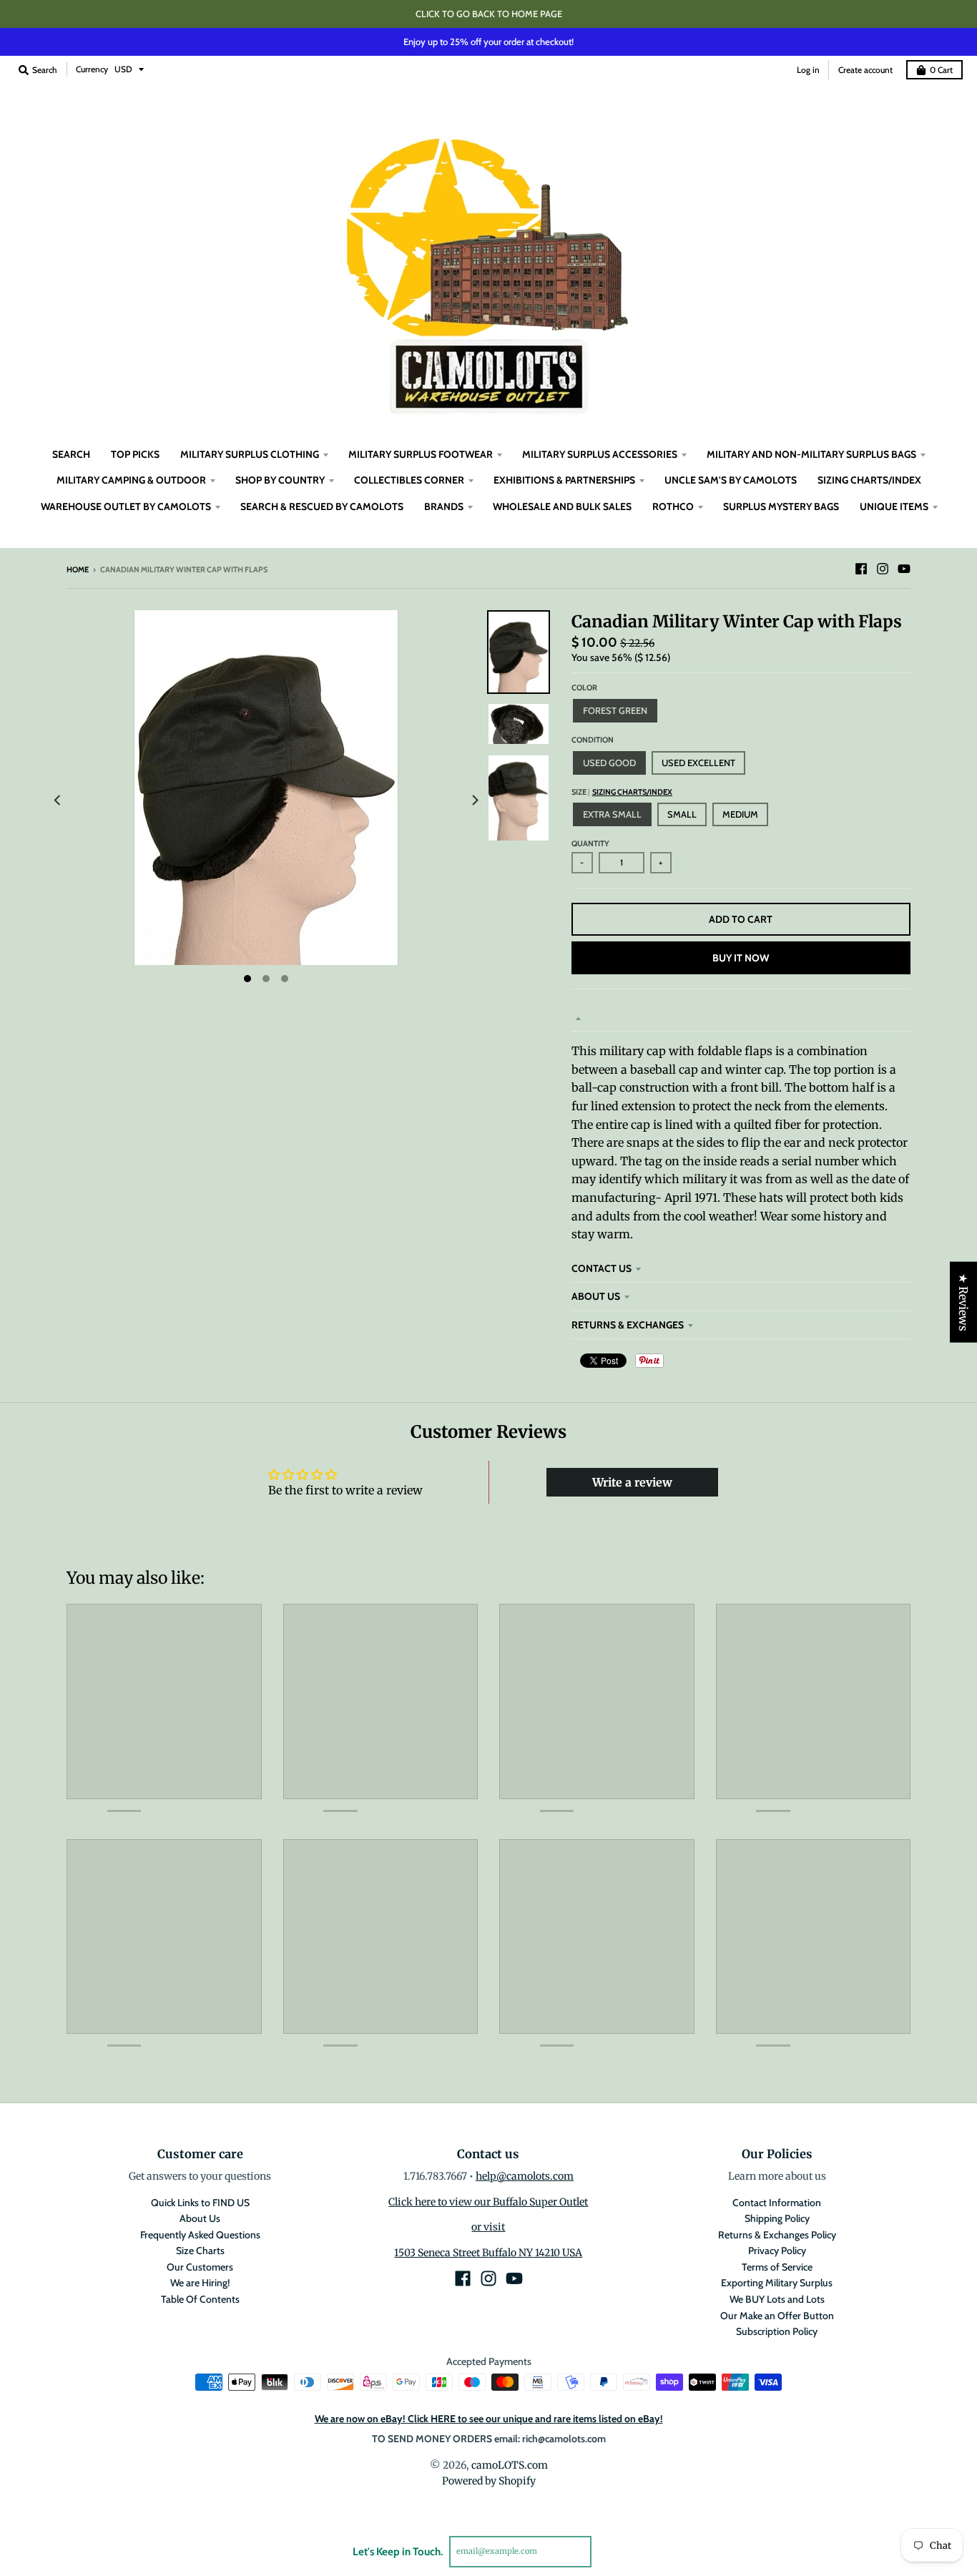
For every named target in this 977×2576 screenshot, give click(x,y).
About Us (596, 1296)
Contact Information (777, 2203)
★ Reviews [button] (963, 1302)
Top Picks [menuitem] (135, 454)
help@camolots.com (525, 2176)
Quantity (590, 843)
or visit (488, 2227)
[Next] (474, 801)
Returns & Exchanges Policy (777, 2235)
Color (584, 687)
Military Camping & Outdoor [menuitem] (131, 480)
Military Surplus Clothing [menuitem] (250, 454)
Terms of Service (777, 2267)
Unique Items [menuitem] (894, 506)
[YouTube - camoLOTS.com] (904, 569)
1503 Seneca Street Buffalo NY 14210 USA (488, 2253)
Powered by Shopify (489, 2481)
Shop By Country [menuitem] (280, 480)
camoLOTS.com (510, 2465)
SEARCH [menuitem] (71, 454)
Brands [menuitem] (444, 506)
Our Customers (200, 2267)
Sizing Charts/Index (632, 792)
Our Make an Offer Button (777, 2316)
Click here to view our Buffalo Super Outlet (488, 2202)
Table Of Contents (200, 2299)
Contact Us (602, 1268)
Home (78, 569)
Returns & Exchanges (628, 1325)
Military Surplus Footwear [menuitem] (421, 454)
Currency (92, 69)
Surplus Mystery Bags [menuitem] (781, 506)
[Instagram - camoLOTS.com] (883, 569)
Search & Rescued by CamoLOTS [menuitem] (322, 506)
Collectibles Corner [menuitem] (409, 480)
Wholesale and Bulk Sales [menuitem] (562, 506)
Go (608, 2551)
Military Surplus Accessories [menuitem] (600, 454)
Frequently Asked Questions (200, 2235)
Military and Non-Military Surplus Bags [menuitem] (811, 454)
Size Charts (200, 2251)
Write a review (632, 1482)
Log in (808, 70)
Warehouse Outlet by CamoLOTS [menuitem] (126, 506)
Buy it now (741, 958)
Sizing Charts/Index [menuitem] (869, 480)
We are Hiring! (200, 2283)
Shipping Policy (777, 2218)
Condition (593, 740)
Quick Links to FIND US (200, 2203)
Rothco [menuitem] (673, 506)
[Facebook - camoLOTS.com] (861, 569)
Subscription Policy (777, 2331)
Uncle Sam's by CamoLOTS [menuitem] (731, 480)
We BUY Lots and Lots (777, 2299)
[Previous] (58, 801)
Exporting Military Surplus (777, 2283)
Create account (865, 70)
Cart (941, 70)
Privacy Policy (777, 2251)
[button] (258, 2442)
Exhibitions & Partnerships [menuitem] (564, 480)
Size (622, 792)
